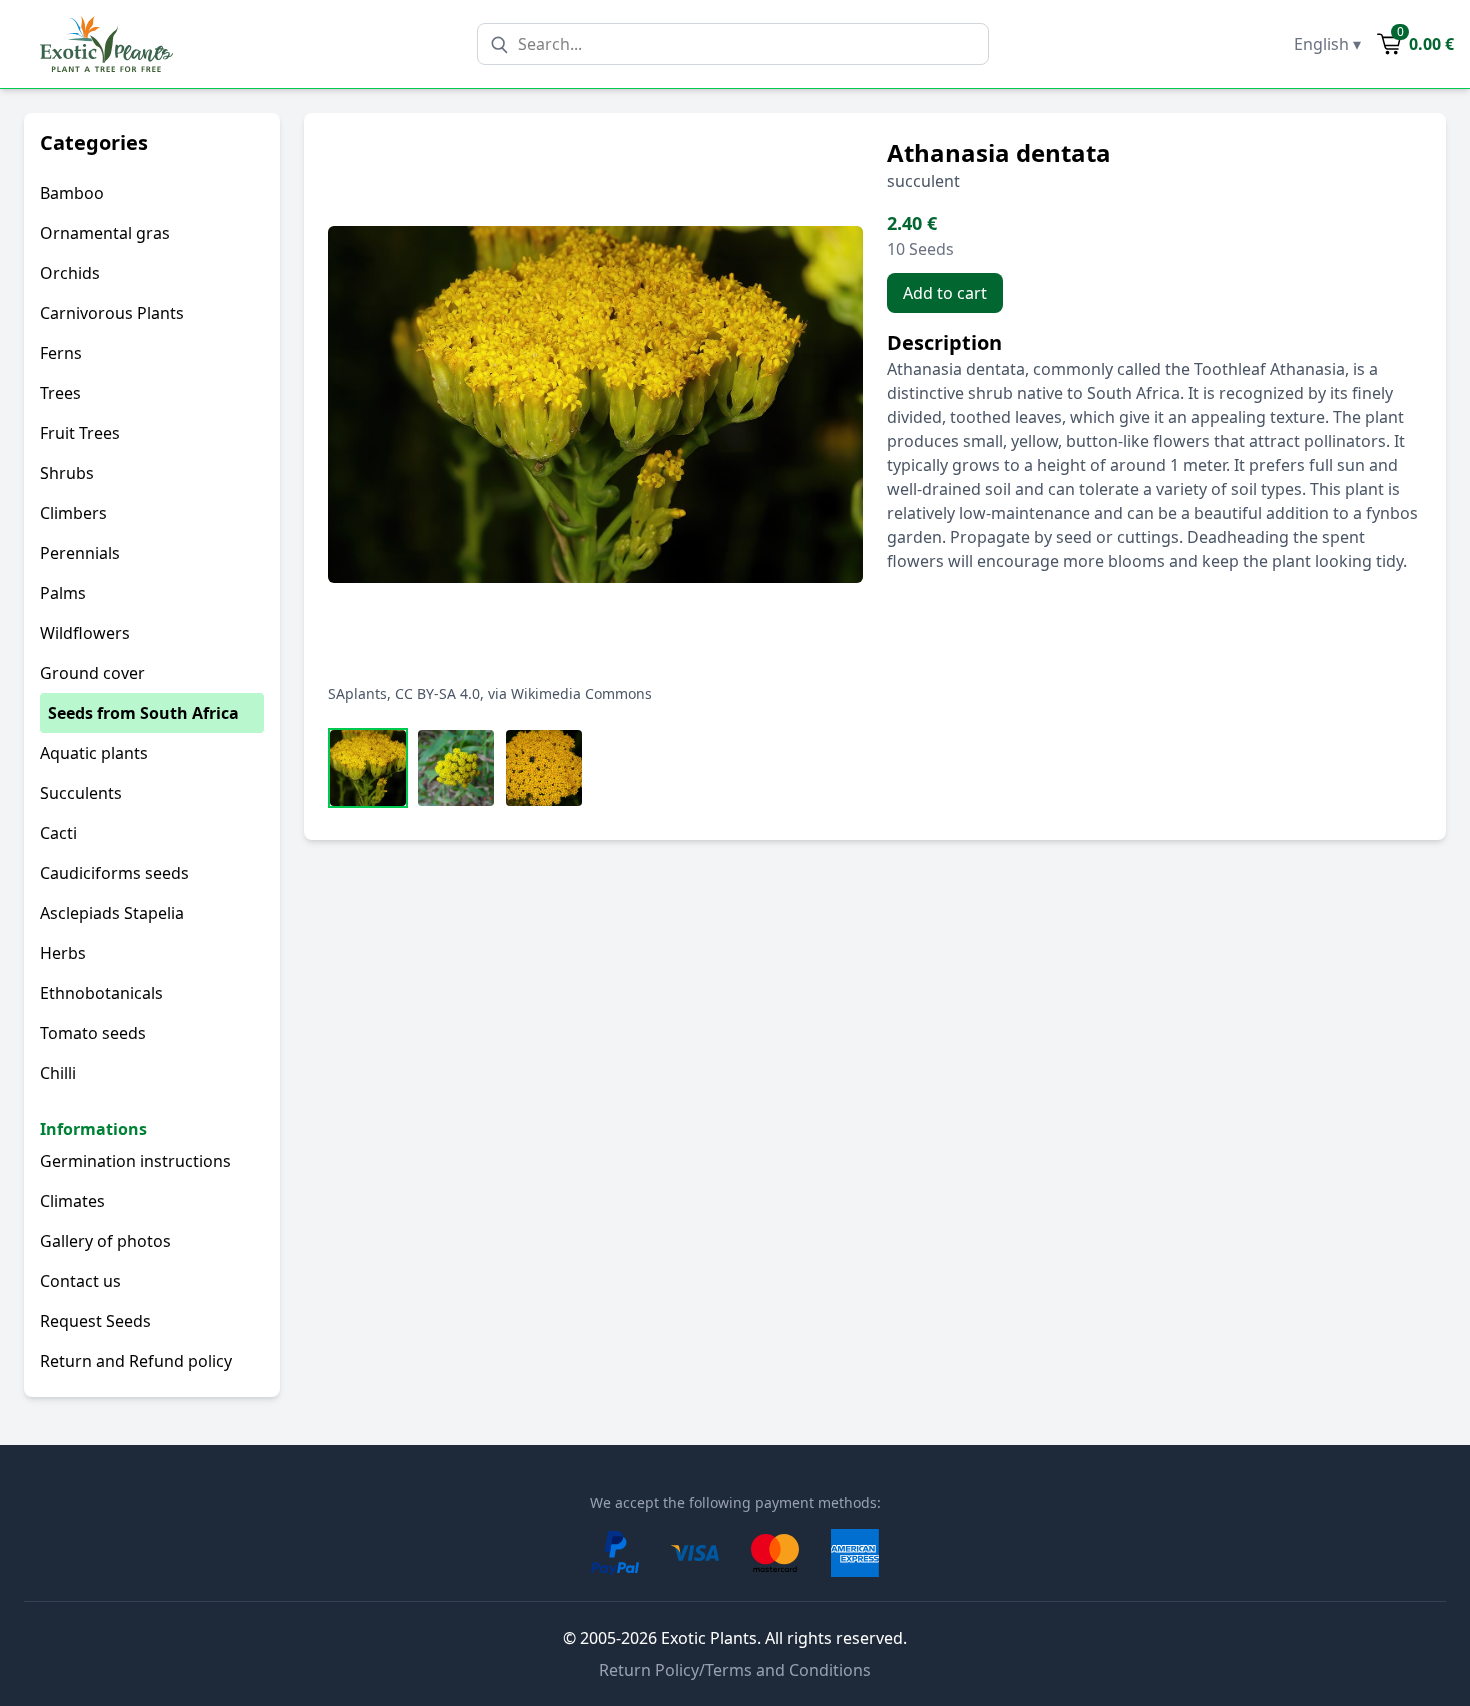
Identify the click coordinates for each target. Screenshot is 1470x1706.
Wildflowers (85, 633)
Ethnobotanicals (101, 993)
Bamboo (72, 193)
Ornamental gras (105, 233)
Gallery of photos (105, 1241)
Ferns (61, 353)
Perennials (80, 553)
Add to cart (945, 293)
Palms (63, 593)
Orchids (70, 273)
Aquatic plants (94, 753)
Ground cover (92, 673)
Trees (60, 393)
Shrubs (67, 473)
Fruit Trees (80, 433)
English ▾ (1327, 44)
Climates (72, 1201)
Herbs (63, 953)
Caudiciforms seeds (114, 873)
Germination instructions (135, 1161)
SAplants (357, 693)
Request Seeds (95, 1321)
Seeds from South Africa (143, 713)
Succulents (81, 793)
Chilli (58, 1073)
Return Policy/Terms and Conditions (735, 1670)
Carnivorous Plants (112, 313)
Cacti (58, 833)
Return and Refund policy (136, 1361)
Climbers (73, 513)
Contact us (80, 1281)
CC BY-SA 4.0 (437, 693)
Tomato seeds (93, 1033)
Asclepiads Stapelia (112, 913)
